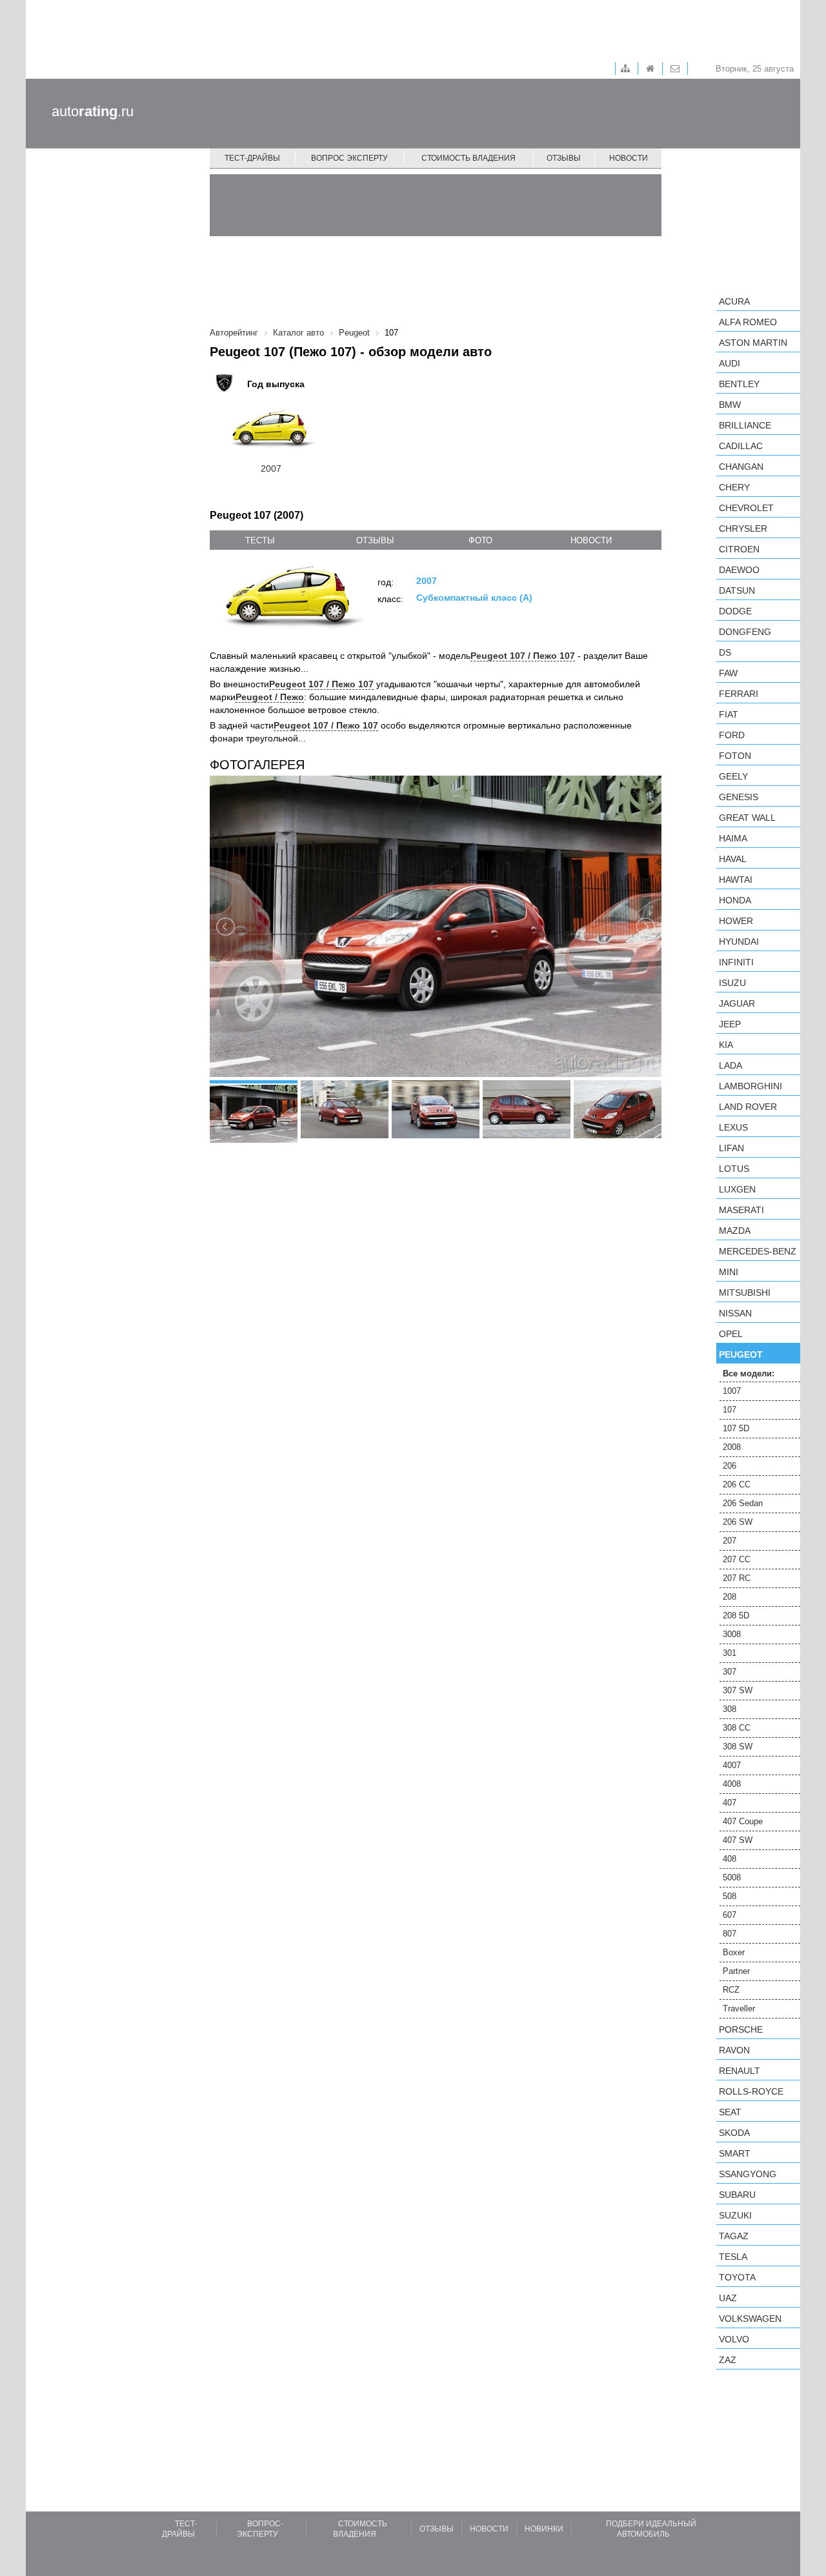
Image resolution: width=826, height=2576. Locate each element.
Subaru (737, 2195)
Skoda (734, 2133)
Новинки (544, 2529)
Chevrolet (746, 508)
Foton (735, 756)
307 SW (738, 1690)
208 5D (736, 1615)
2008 (732, 1447)
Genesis (739, 797)
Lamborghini (750, 1086)
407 (730, 1803)
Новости (629, 158)
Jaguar (737, 1003)
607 (730, 1915)
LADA (730, 1065)
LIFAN (731, 1148)
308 (730, 1709)
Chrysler (743, 528)
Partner (736, 1971)
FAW (728, 673)
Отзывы (564, 158)
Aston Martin (753, 343)
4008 (732, 1784)
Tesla (733, 2257)
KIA (726, 1045)
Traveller (739, 2008)
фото (480, 540)
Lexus (733, 1127)
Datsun (737, 590)
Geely (733, 776)
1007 (732, 1391)
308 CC (737, 1728)
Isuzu (732, 983)
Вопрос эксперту (349, 158)
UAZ (728, 2298)
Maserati (741, 1210)
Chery (734, 487)
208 (730, 1597)
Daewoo (739, 570)
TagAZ (734, 2236)
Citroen (739, 549)
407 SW (738, 1840)
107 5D (736, 1428)
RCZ (731, 1990)
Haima (733, 838)
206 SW (738, 1522)
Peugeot (741, 1354)
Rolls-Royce (751, 2091)
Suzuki (735, 2215)
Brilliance (745, 425)
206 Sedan (743, 1503)
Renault (740, 2071)
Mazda (735, 1231)
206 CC (737, 1484)
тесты (260, 540)
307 (730, 1672)
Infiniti (736, 962)
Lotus (734, 1169)
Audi (730, 363)
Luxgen (737, 1189)
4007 (732, 1765)
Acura (734, 301)
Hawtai (736, 880)
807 (730, 1934)
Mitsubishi (745, 1293)
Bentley (739, 384)
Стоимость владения (468, 158)
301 (730, 1653)
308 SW (738, 1746)
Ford (732, 735)
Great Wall (747, 818)
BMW (730, 405)
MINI (729, 1272)
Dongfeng (745, 632)
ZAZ (728, 2360)
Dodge (735, 611)
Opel (731, 1334)
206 (730, 1466)
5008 (732, 1877)
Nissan (735, 1313)
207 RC (737, 1578)
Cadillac (741, 446)
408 (730, 1859)
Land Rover (748, 1107)
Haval (733, 859)
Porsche (741, 2029)
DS (725, 652)
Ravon (734, 2050)
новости (591, 540)
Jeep (730, 1024)
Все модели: (749, 1374)
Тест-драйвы (252, 158)
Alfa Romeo (748, 322)
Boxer (734, 1952)
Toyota (737, 2277)
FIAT (729, 714)
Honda (735, 900)
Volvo (734, 2339)
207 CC (737, 1559)
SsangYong (748, 2174)
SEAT (730, 2112)
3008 (732, 1634)
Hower (736, 921)
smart (735, 2153)
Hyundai (739, 941)
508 (730, 1896)
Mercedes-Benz (758, 1251)
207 (730, 1541)
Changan (741, 467)
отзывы (375, 540)
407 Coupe (743, 1821)
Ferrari (739, 694)
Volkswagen (750, 2319)
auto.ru (93, 111)
